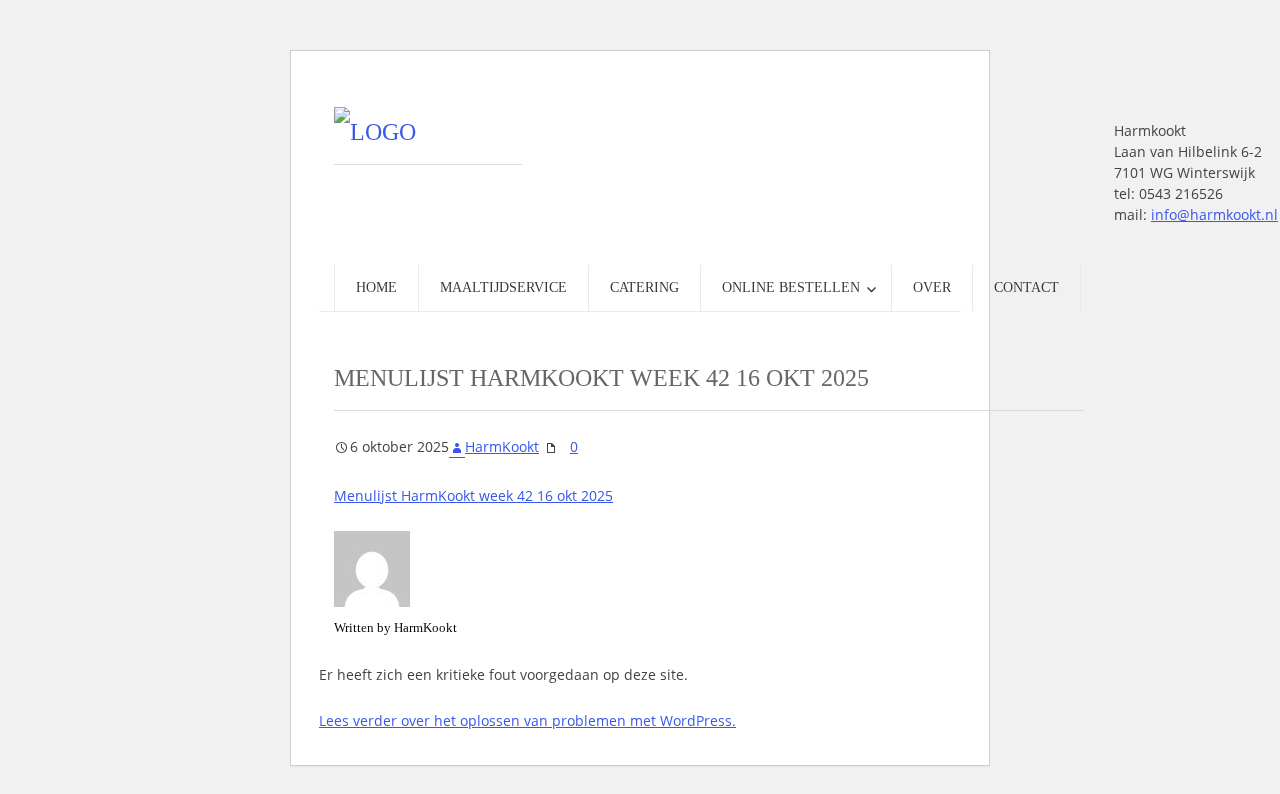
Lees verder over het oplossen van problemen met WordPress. (527, 720)
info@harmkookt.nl (1214, 214)
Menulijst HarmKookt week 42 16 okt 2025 (473, 495)
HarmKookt (502, 446)
